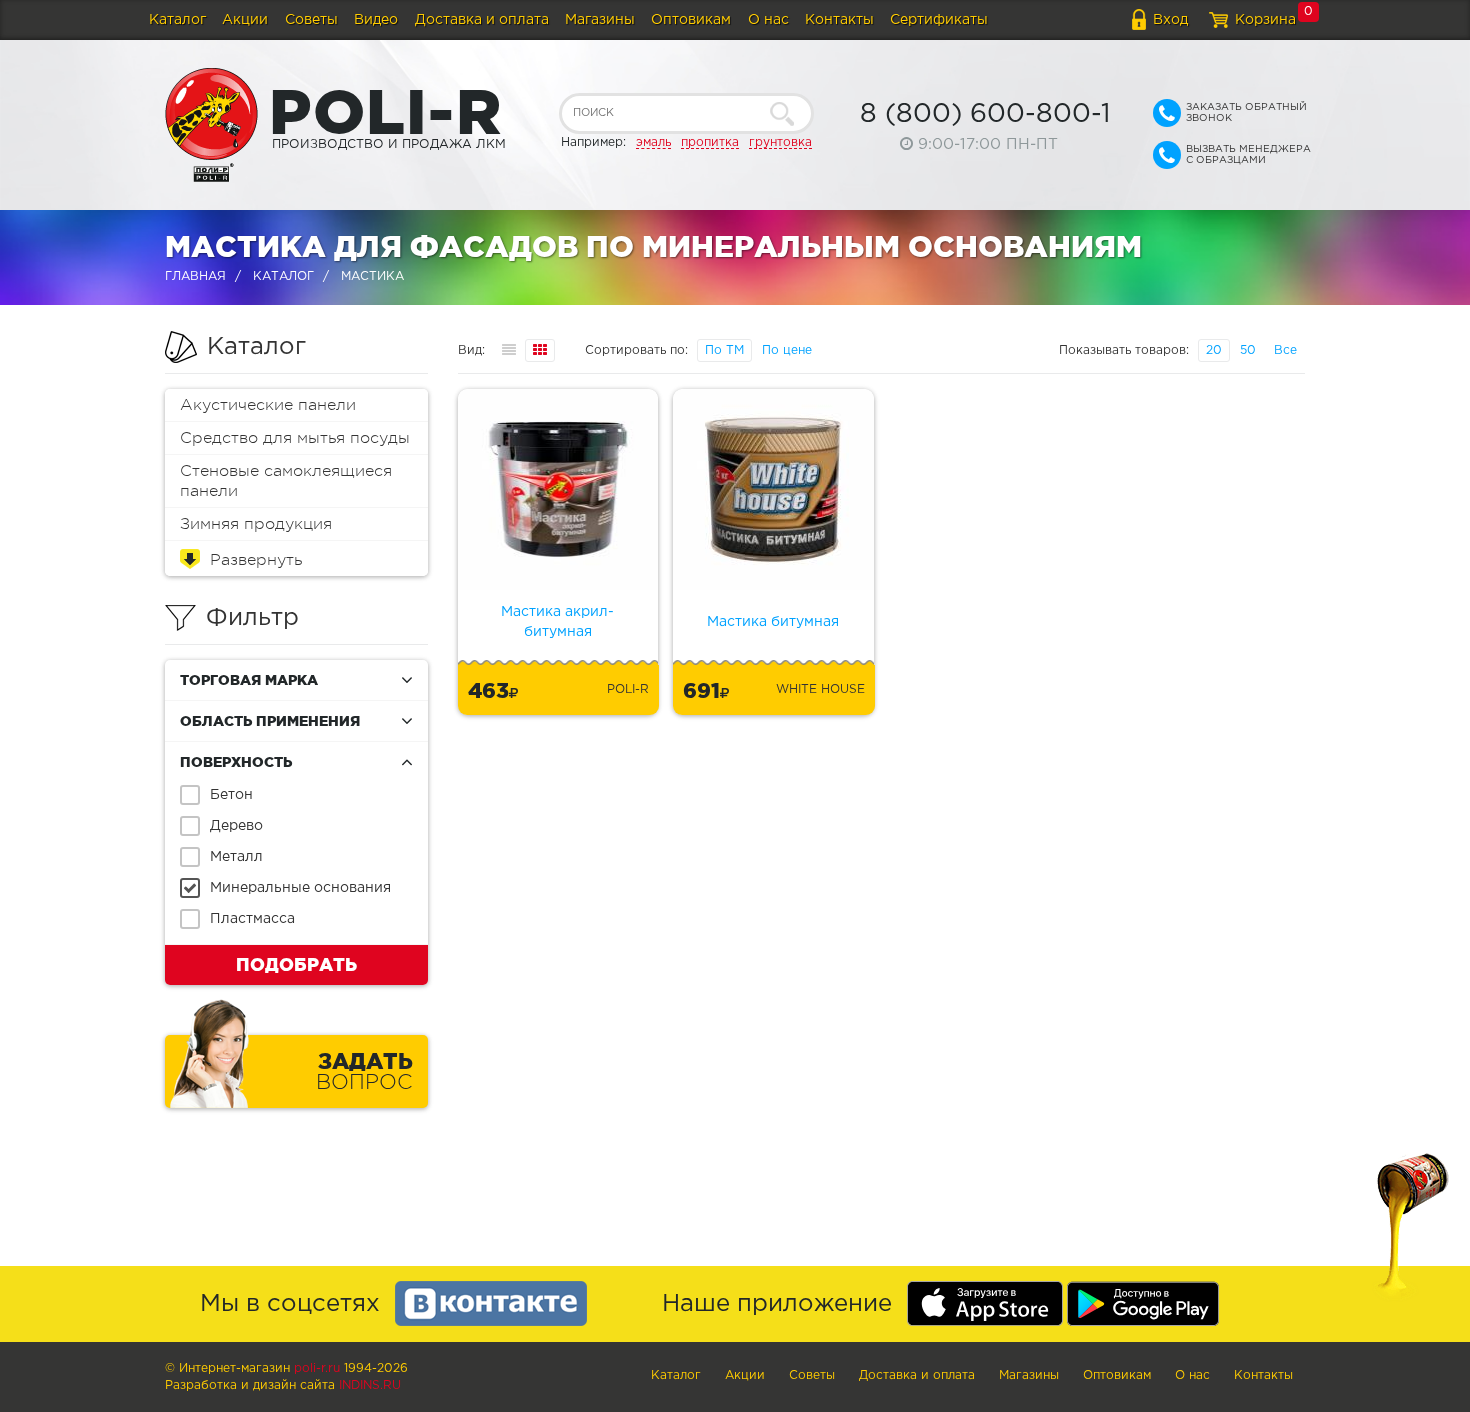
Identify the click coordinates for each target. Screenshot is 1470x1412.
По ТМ (724, 350)
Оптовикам (691, 20)
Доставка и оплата (482, 20)
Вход (1170, 20)
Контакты (839, 20)
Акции (245, 20)
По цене (787, 350)
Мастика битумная (773, 622)
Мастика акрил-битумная (557, 622)
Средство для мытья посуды (295, 438)
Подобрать (296, 964)
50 (1248, 350)
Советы (311, 20)
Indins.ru (370, 1385)
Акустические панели (268, 405)
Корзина (1265, 20)
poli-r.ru (317, 1368)
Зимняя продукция (256, 524)
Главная (195, 276)
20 (1214, 350)
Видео (376, 20)
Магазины (600, 20)
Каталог (177, 20)
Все (1285, 350)
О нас (768, 20)
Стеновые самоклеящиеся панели (286, 481)
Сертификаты (939, 20)
